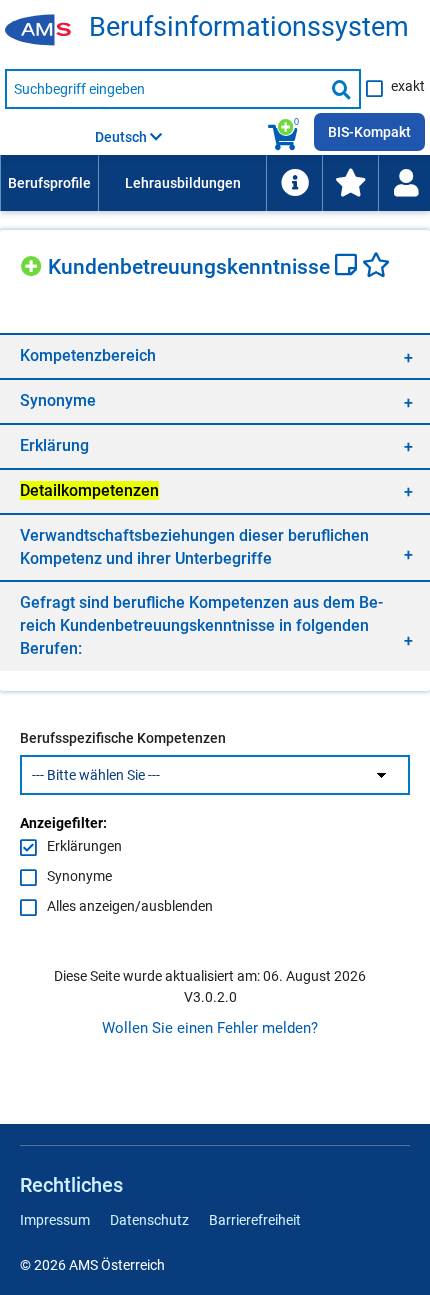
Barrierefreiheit (255, 1220)
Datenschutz (149, 1220)
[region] (215, 355)
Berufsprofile (49, 183)
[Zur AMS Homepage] (45, 31)
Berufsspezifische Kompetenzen (123, 738)
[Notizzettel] (348, 267)
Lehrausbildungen (183, 183)
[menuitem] (49, 183)
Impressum (55, 1220)
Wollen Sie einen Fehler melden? (210, 1028)
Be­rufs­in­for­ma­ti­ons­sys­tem (249, 27)
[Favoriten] (376, 267)
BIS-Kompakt (369, 132)
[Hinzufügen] (34, 263)
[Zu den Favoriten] (350, 183)
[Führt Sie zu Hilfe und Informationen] (294, 183)
